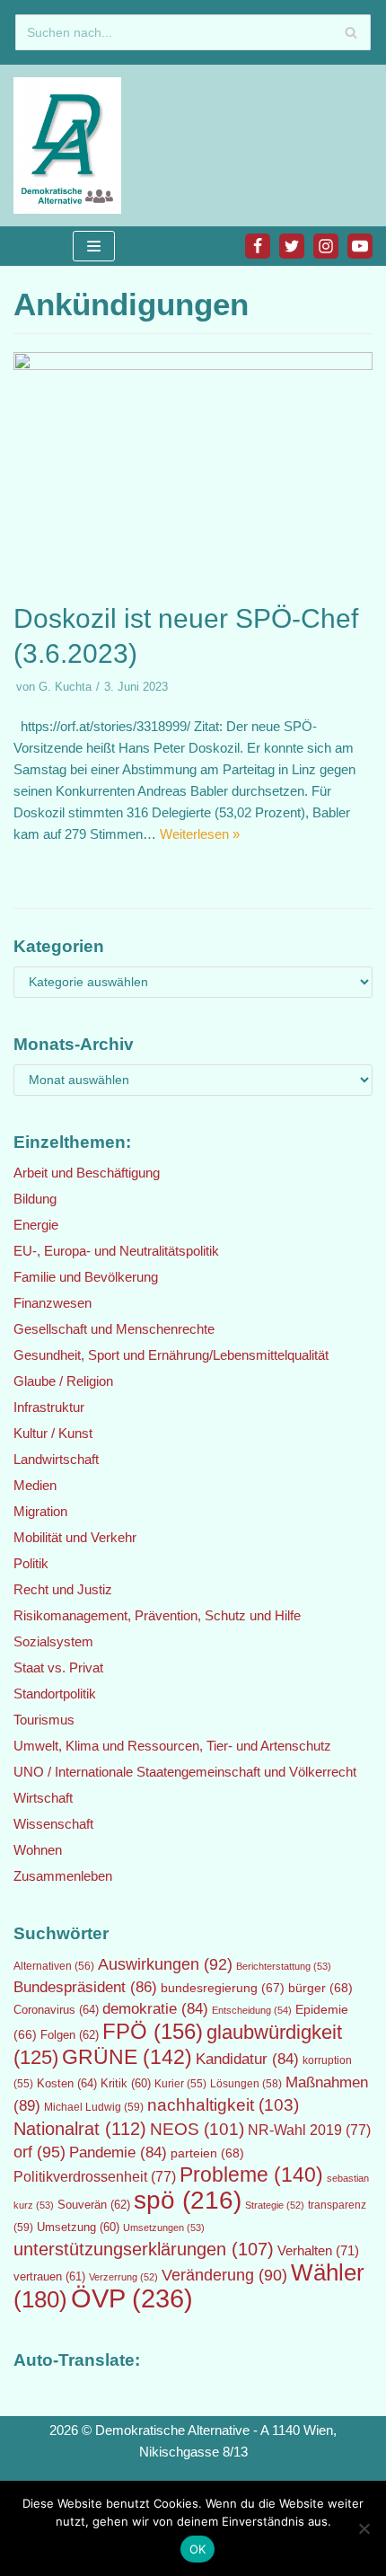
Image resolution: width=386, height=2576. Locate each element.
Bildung (35, 1199)
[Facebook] (258, 246)
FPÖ (153, 2031)
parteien (207, 2153)
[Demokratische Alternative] (72, 146)
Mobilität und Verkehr (75, 1537)
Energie (36, 1225)
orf (39, 2152)
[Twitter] (292, 246)
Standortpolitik (55, 1694)
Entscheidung (252, 2010)
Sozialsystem (53, 1641)
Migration (40, 1511)
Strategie (275, 2205)
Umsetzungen (164, 2228)
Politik (31, 1563)
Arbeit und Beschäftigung (87, 1173)
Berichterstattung (284, 1966)
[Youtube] (360, 246)
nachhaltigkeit (223, 2105)
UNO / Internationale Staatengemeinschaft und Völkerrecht (185, 1772)
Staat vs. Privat (58, 1667)
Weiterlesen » (200, 834)
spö (188, 2200)
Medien (35, 1485)
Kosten (67, 2083)
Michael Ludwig (94, 2107)
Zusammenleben (63, 1876)
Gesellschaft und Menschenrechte (114, 1329)
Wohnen (38, 1850)
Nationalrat (80, 2129)
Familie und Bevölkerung (86, 1277)
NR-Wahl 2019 (309, 2130)
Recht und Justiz (63, 1589)
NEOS (197, 2129)
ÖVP (132, 2298)
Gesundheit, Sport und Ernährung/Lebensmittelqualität (171, 1355)
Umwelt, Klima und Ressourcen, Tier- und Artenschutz (172, 1746)
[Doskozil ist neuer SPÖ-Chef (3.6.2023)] (193, 365)
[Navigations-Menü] (94, 246)
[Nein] (364, 2528)
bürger (320, 1988)
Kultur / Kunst (53, 1433)
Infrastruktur (49, 1407)
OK (198, 2549)
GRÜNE (127, 2057)
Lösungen (246, 2084)
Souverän (94, 2205)
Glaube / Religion (63, 1381)
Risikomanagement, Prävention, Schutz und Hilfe (157, 1615)
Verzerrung (123, 2277)
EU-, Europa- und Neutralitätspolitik (116, 1251)
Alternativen (54, 1966)
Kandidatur (247, 2059)
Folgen (70, 2035)
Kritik (126, 2084)
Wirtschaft (43, 1798)
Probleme (251, 2175)
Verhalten (318, 2251)
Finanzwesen (53, 1303)
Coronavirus (56, 2010)
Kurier (180, 2084)
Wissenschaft (53, 1824)
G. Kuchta (65, 687)
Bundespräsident (85, 1987)
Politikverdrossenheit (95, 2177)
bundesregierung (223, 1988)
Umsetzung (78, 2228)
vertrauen (49, 2277)
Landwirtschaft (56, 1459)
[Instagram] (326, 246)
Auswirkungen (165, 1964)
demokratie (155, 2009)
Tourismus (44, 1720)
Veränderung (224, 2275)
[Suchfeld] (351, 32)
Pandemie (118, 2153)
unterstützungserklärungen (144, 2249)
